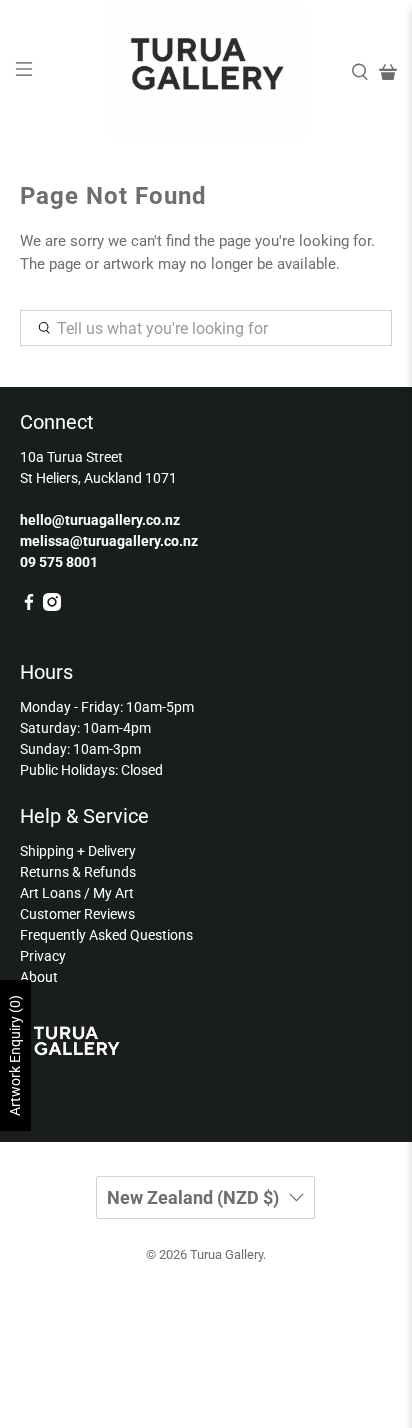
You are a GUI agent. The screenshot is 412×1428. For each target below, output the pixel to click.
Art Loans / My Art (77, 893)
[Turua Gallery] (206, 71)
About (39, 977)
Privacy (43, 956)
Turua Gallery (226, 1254)
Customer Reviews (77, 914)
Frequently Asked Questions (106, 935)
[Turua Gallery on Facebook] (29, 606)
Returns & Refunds (78, 872)
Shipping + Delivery (78, 851)
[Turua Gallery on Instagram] (52, 606)
